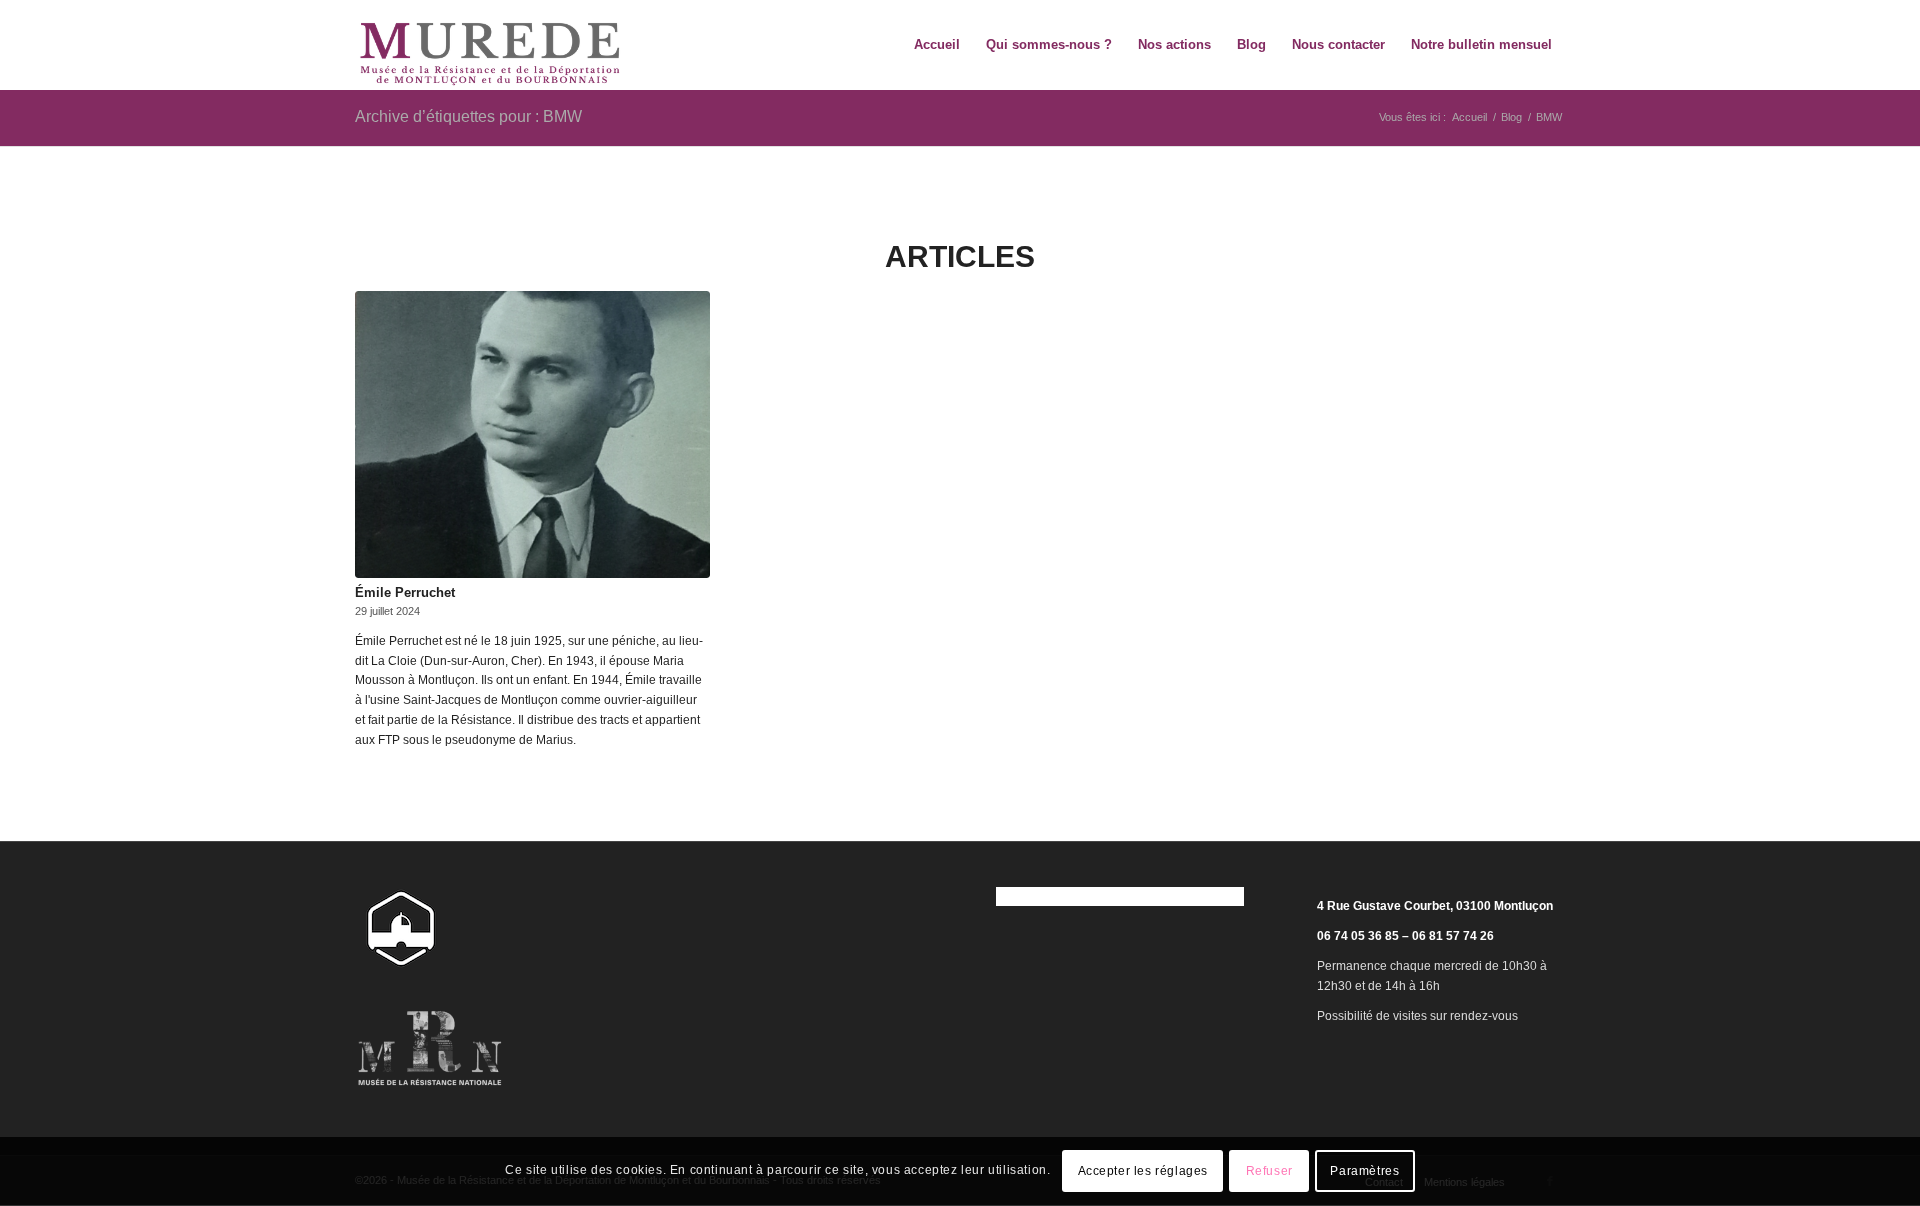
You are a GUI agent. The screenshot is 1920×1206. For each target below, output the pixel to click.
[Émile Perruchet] (532, 434)
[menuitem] (937, 45)
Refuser (1269, 1172)
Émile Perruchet (405, 592)
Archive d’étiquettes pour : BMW (468, 116)
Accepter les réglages (1143, 1172)
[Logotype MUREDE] (490, 45)
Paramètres (1364, 1172)
